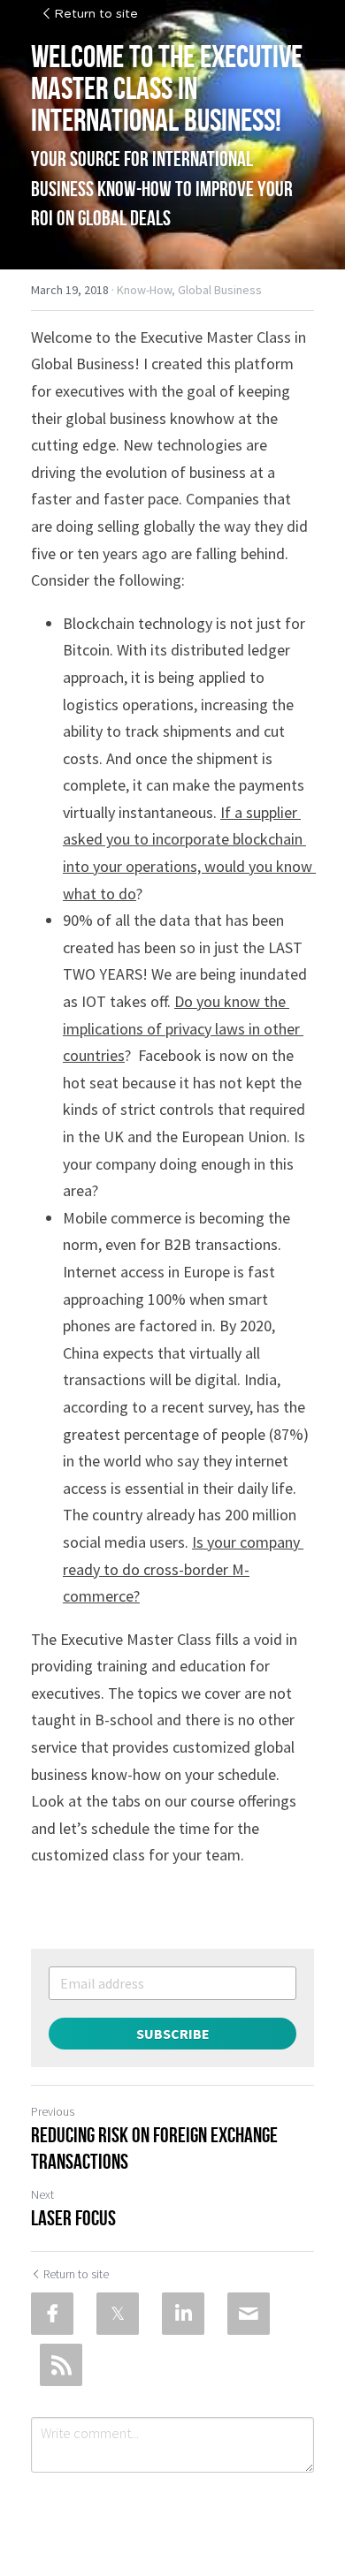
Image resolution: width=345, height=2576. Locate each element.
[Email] (249, 2314)
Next (42, 2194)
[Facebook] (52, 2314)
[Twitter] (118, 2314)
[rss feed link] (61, 2365)
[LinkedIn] (183, 2314)
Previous (53, 2111)
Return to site (96, 14)
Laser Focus (73, 2218)
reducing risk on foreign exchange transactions (154, 2148)
